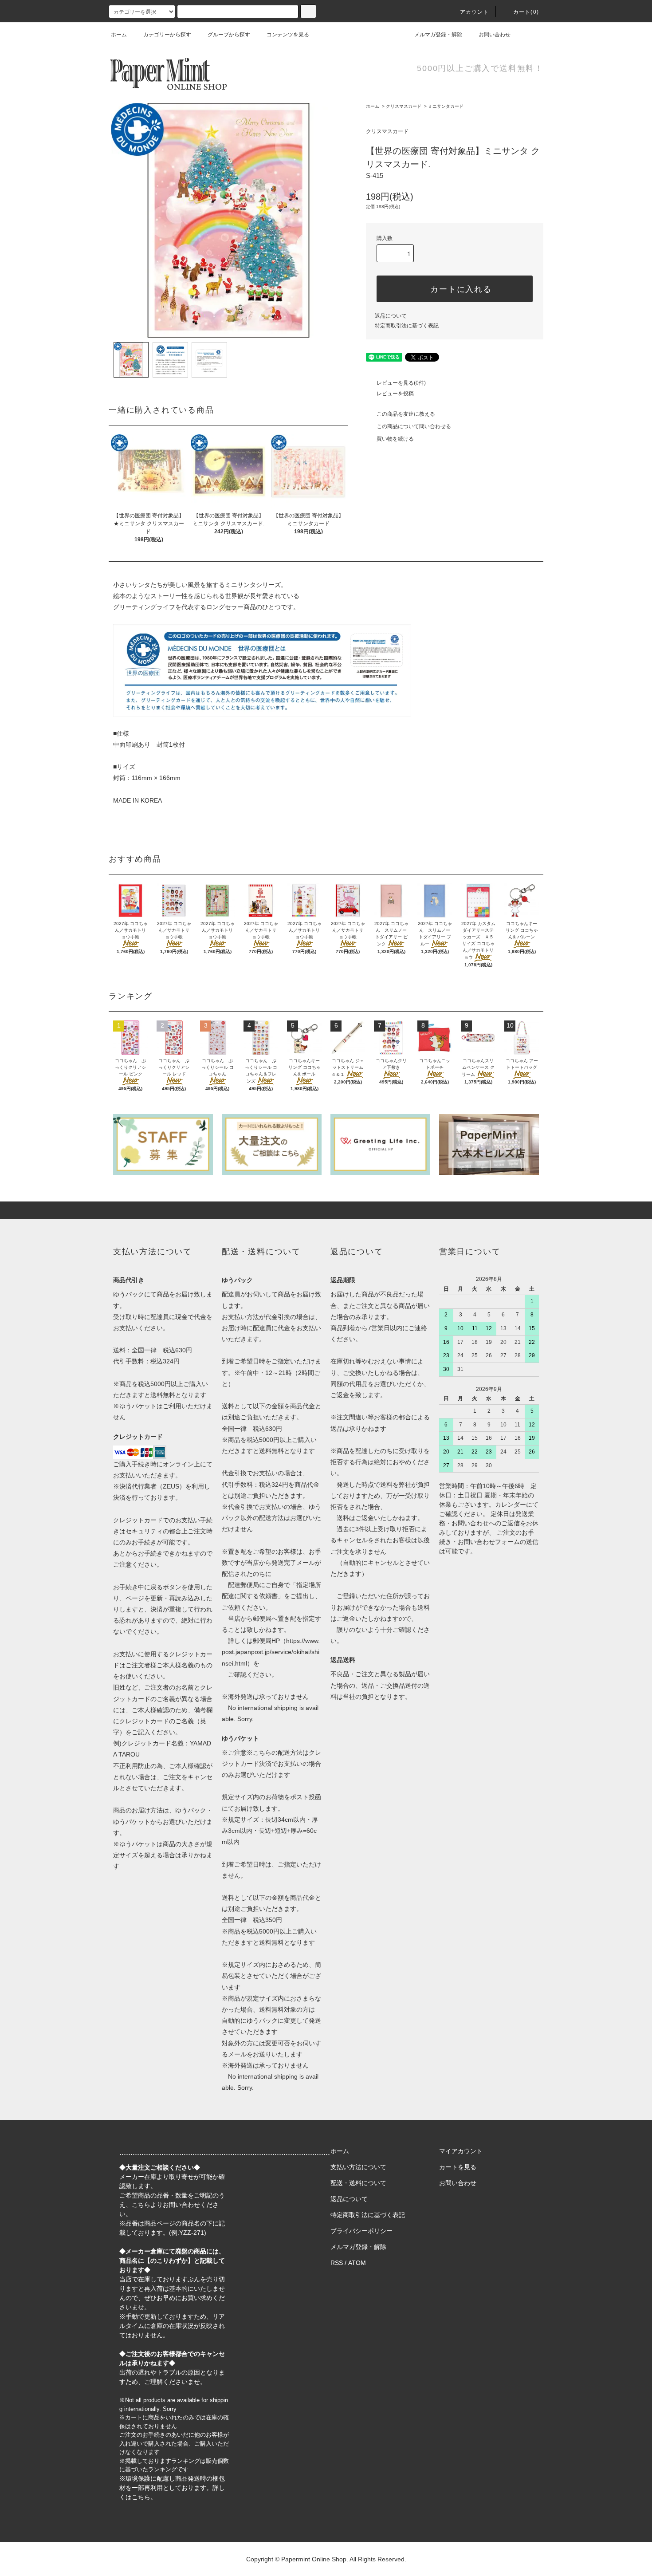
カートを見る (458, 2167)
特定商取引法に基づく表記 (407, 326)
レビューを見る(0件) (401, 383)
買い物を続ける (395, 439)
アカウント (475, 12)
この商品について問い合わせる (414, 426)
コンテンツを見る (288, 35)
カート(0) (526, 12)
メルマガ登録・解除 (438, 35)
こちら (141, 2205)
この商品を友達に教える (406, 414)
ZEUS (171, 1486)
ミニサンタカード (446, 106)
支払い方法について (358, 2167)
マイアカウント (461, 2151)
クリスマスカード (404, 106)
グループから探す (229, 35)
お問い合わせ (495, 35)
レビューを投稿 (395, 394)
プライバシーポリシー (361, 2231)
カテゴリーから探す (167, 35)
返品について (391, 316)
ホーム (119, 35)
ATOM (357, 2263)
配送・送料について (358, 2183)
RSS (337, 2263)
